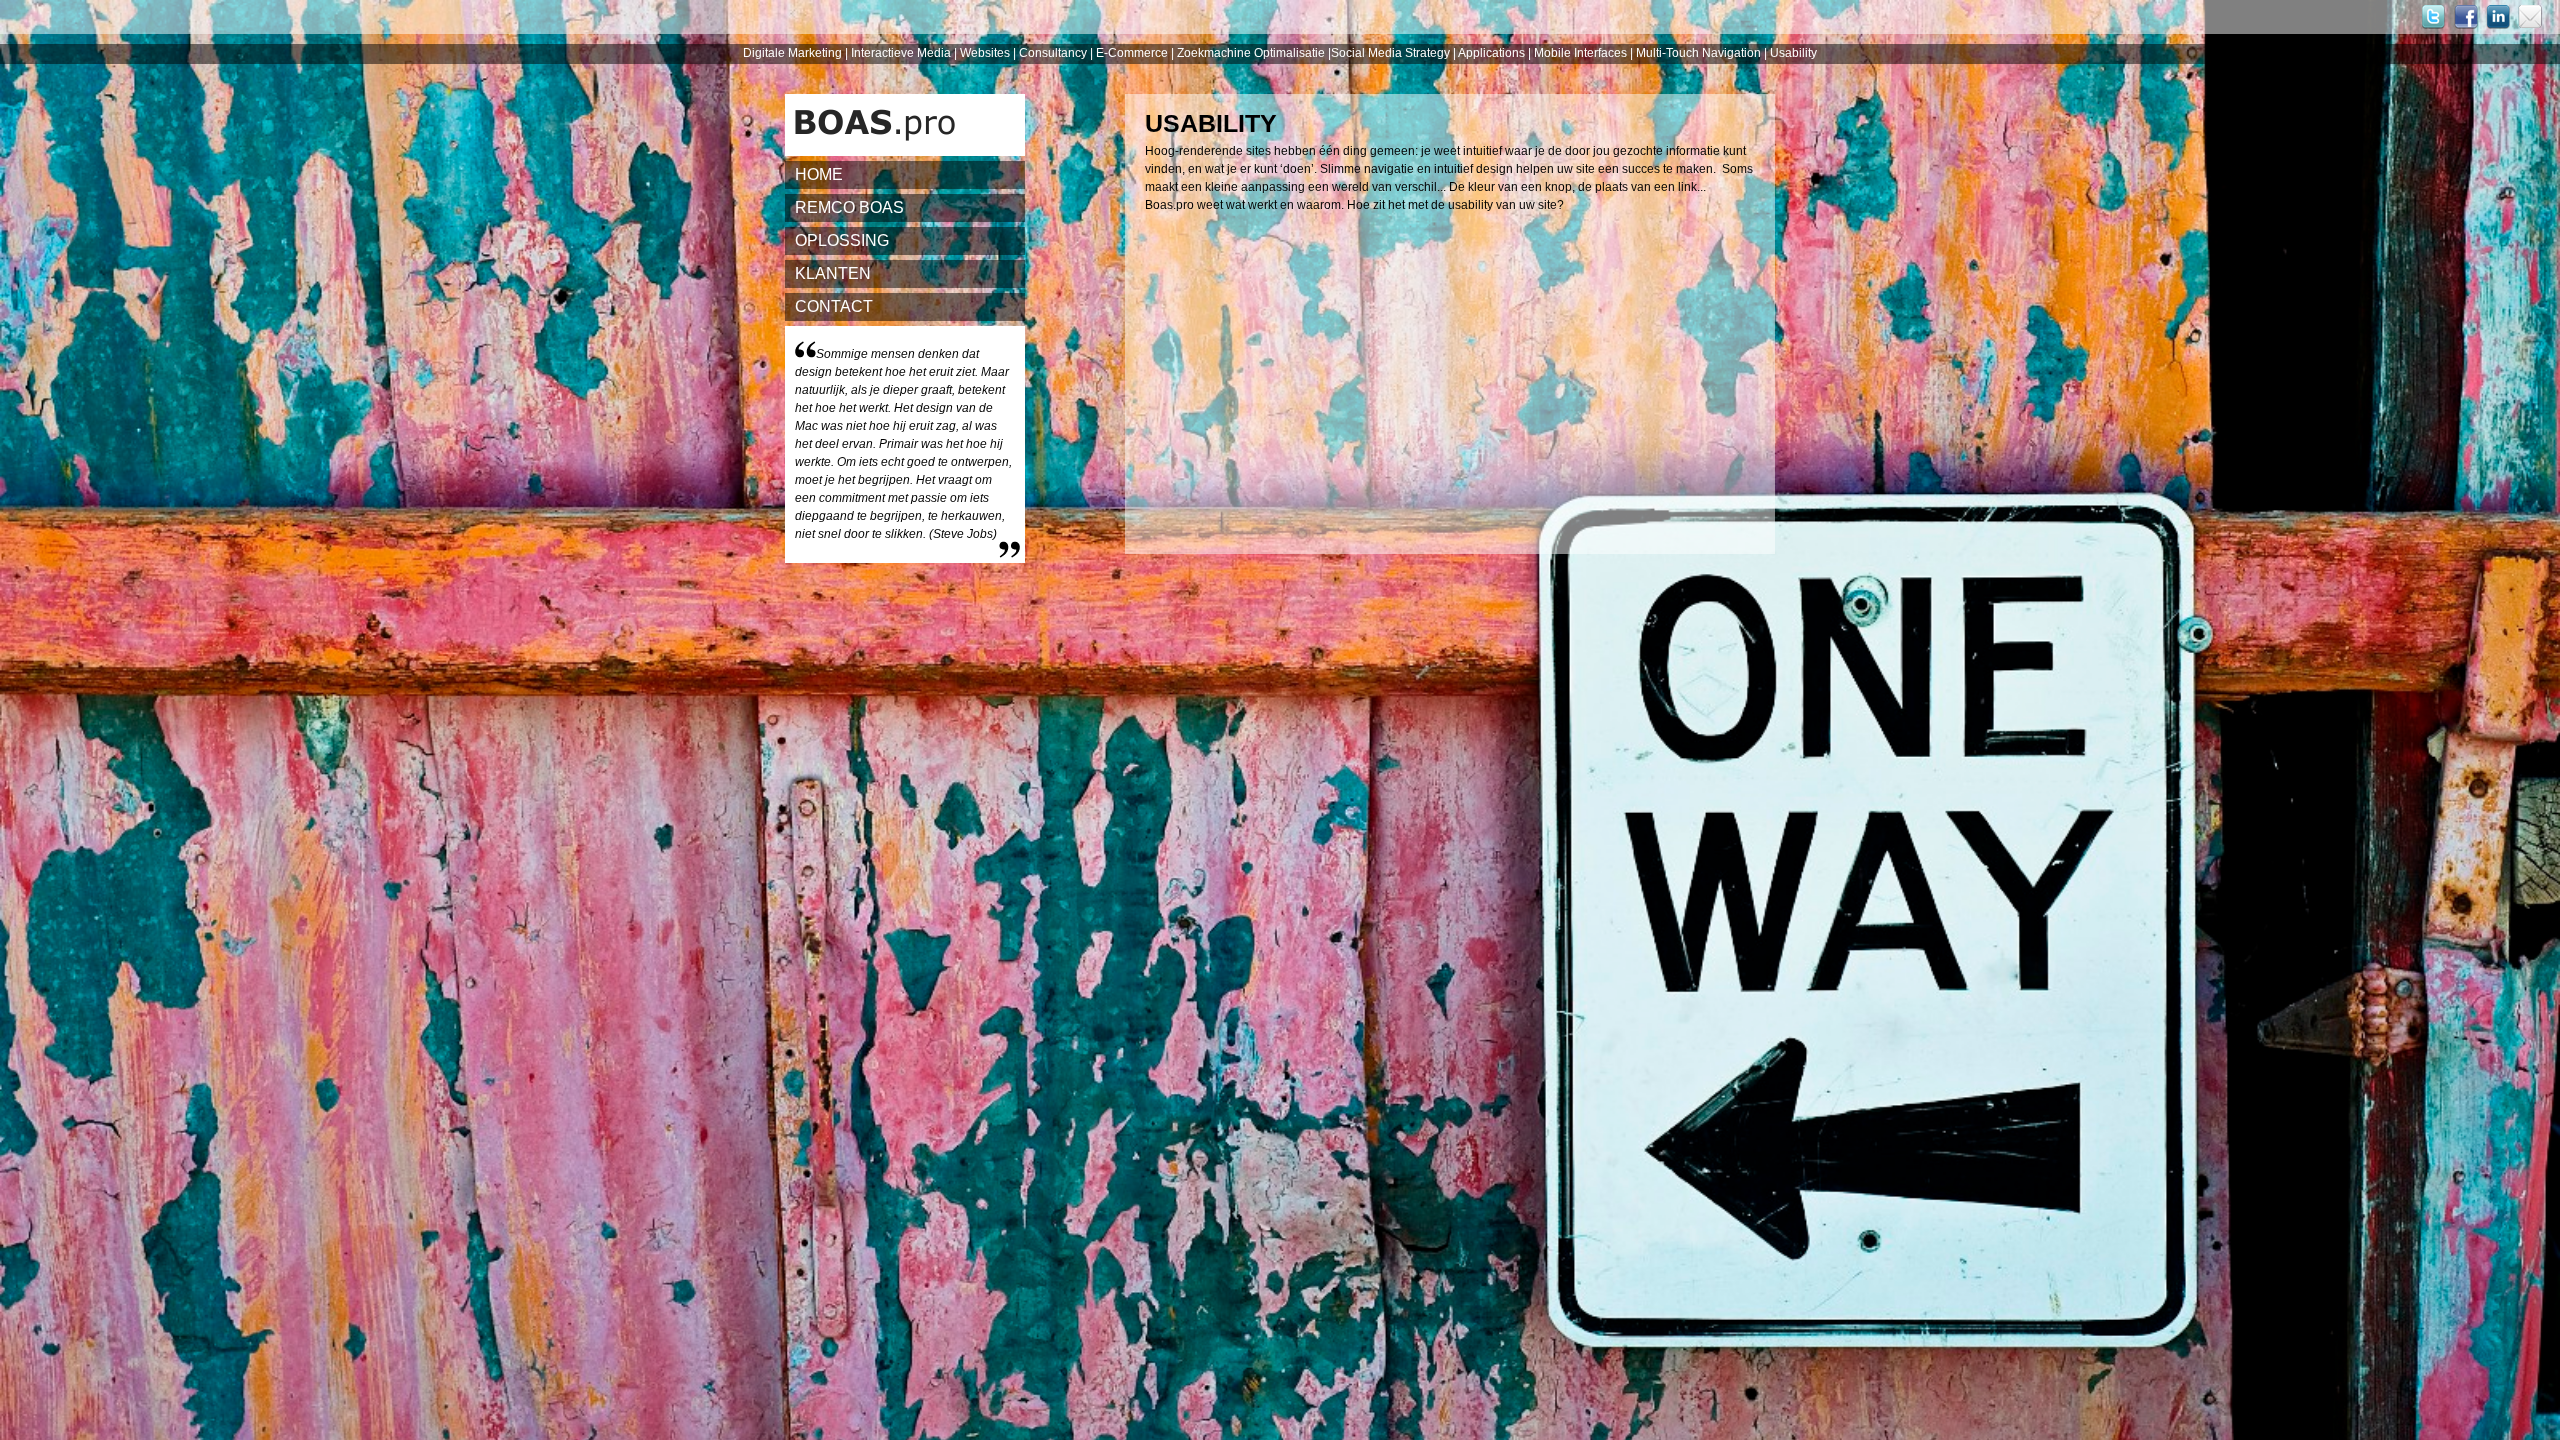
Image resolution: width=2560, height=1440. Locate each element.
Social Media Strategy (1390, 53)
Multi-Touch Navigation (1700, 53)
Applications (1493, 53)
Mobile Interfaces (1582, 53)
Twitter (2438, 17)
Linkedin (2502, 17)
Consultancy (1054, 53)
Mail (2534, 17)
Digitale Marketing (792, 53)
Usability (1793, 53)
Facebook (2470, 17)
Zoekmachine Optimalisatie (1251, 53)
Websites (986, 53)
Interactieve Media (902, 53)
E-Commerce (1133, 53)
